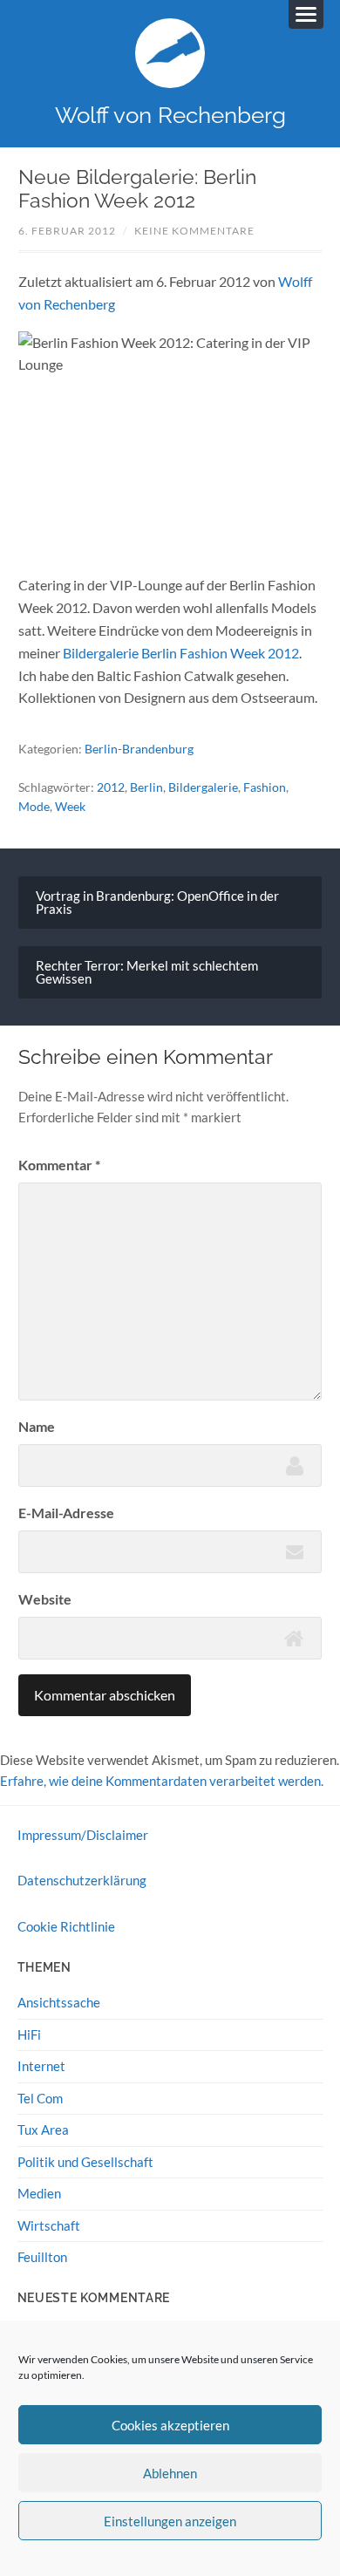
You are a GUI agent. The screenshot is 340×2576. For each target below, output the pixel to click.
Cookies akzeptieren (170, 2425)
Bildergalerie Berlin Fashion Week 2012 (181, 653)
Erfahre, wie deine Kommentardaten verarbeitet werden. (162, 1781)
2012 (111, 787)
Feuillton (42, 2257)
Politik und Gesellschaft (85, 2162)
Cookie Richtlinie (66, 1926)
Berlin (146, 787)
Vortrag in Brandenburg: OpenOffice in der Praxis (157, 902)
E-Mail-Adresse (66, 1513)
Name (37, 1426)
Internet (41, 2066)
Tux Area (43, 2130)
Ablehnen (170, 2473)
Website (45, 1599)
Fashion (265, 787)
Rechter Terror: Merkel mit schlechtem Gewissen (147, 972)
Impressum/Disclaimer (83, 1835)
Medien (39, 2193)
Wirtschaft (49, 2225)
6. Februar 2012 (67, 231)
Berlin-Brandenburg (139, 749)
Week (70, 806)
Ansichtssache (59, 2002)
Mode (34, 806)
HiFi (29, 2034)
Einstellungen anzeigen (170, 2521)
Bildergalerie (203, 787)
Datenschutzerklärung (82, 1880)
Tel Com (40, 2098)
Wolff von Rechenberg (170, 115)
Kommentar (59, 1165)
